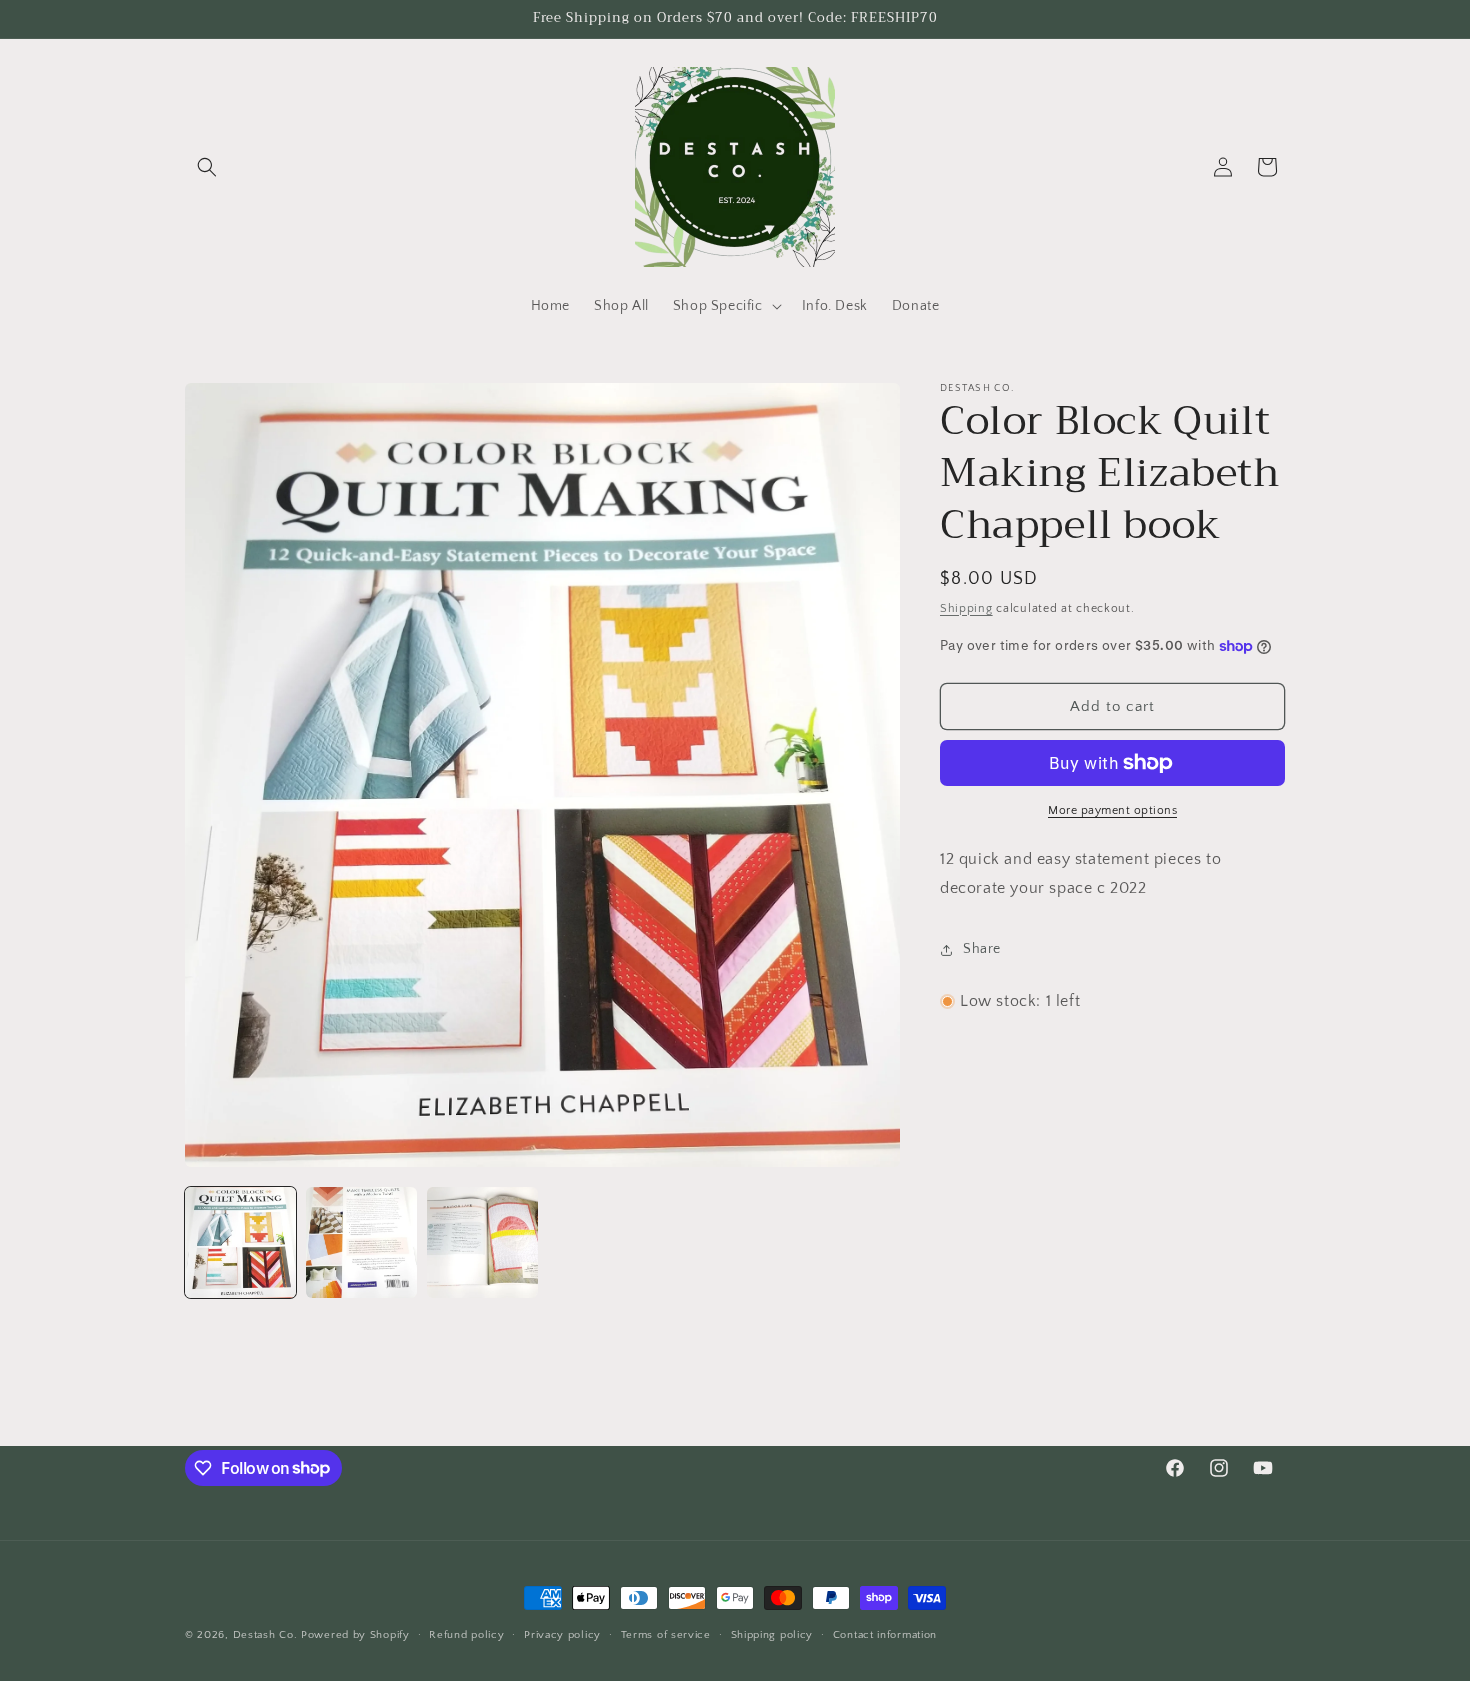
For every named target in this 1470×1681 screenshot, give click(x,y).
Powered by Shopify (355, 1635)
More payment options (1112, 810)
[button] (207, 167)
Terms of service (666, 1634)
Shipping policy (772, 1634)
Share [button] (982, 949)
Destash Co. (265, 1635)
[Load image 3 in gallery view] (482, 1242)
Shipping (966, 608)
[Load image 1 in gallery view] (240, 1242)
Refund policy (466, 1634)
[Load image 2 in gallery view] (361, 1242)
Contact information (885, 1634)
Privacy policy (562, 1634)
